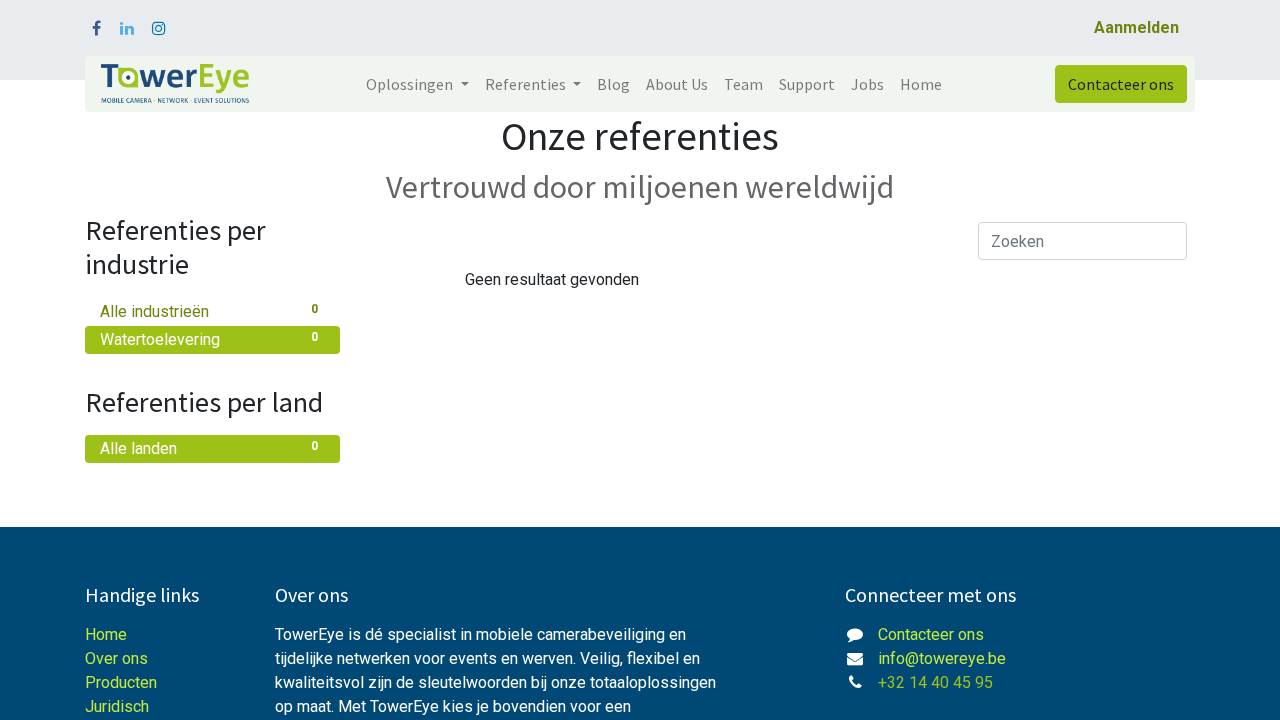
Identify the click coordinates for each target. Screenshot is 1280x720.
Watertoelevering (209, 339)
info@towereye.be (942, 658)
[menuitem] (613, 84)
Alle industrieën (209, 311)
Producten (121, 682)
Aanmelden (1136, 27)
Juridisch (117, 706)
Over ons (116, 658)
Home (106, 634)
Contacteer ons (1121, 84)
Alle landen (209, 448)
